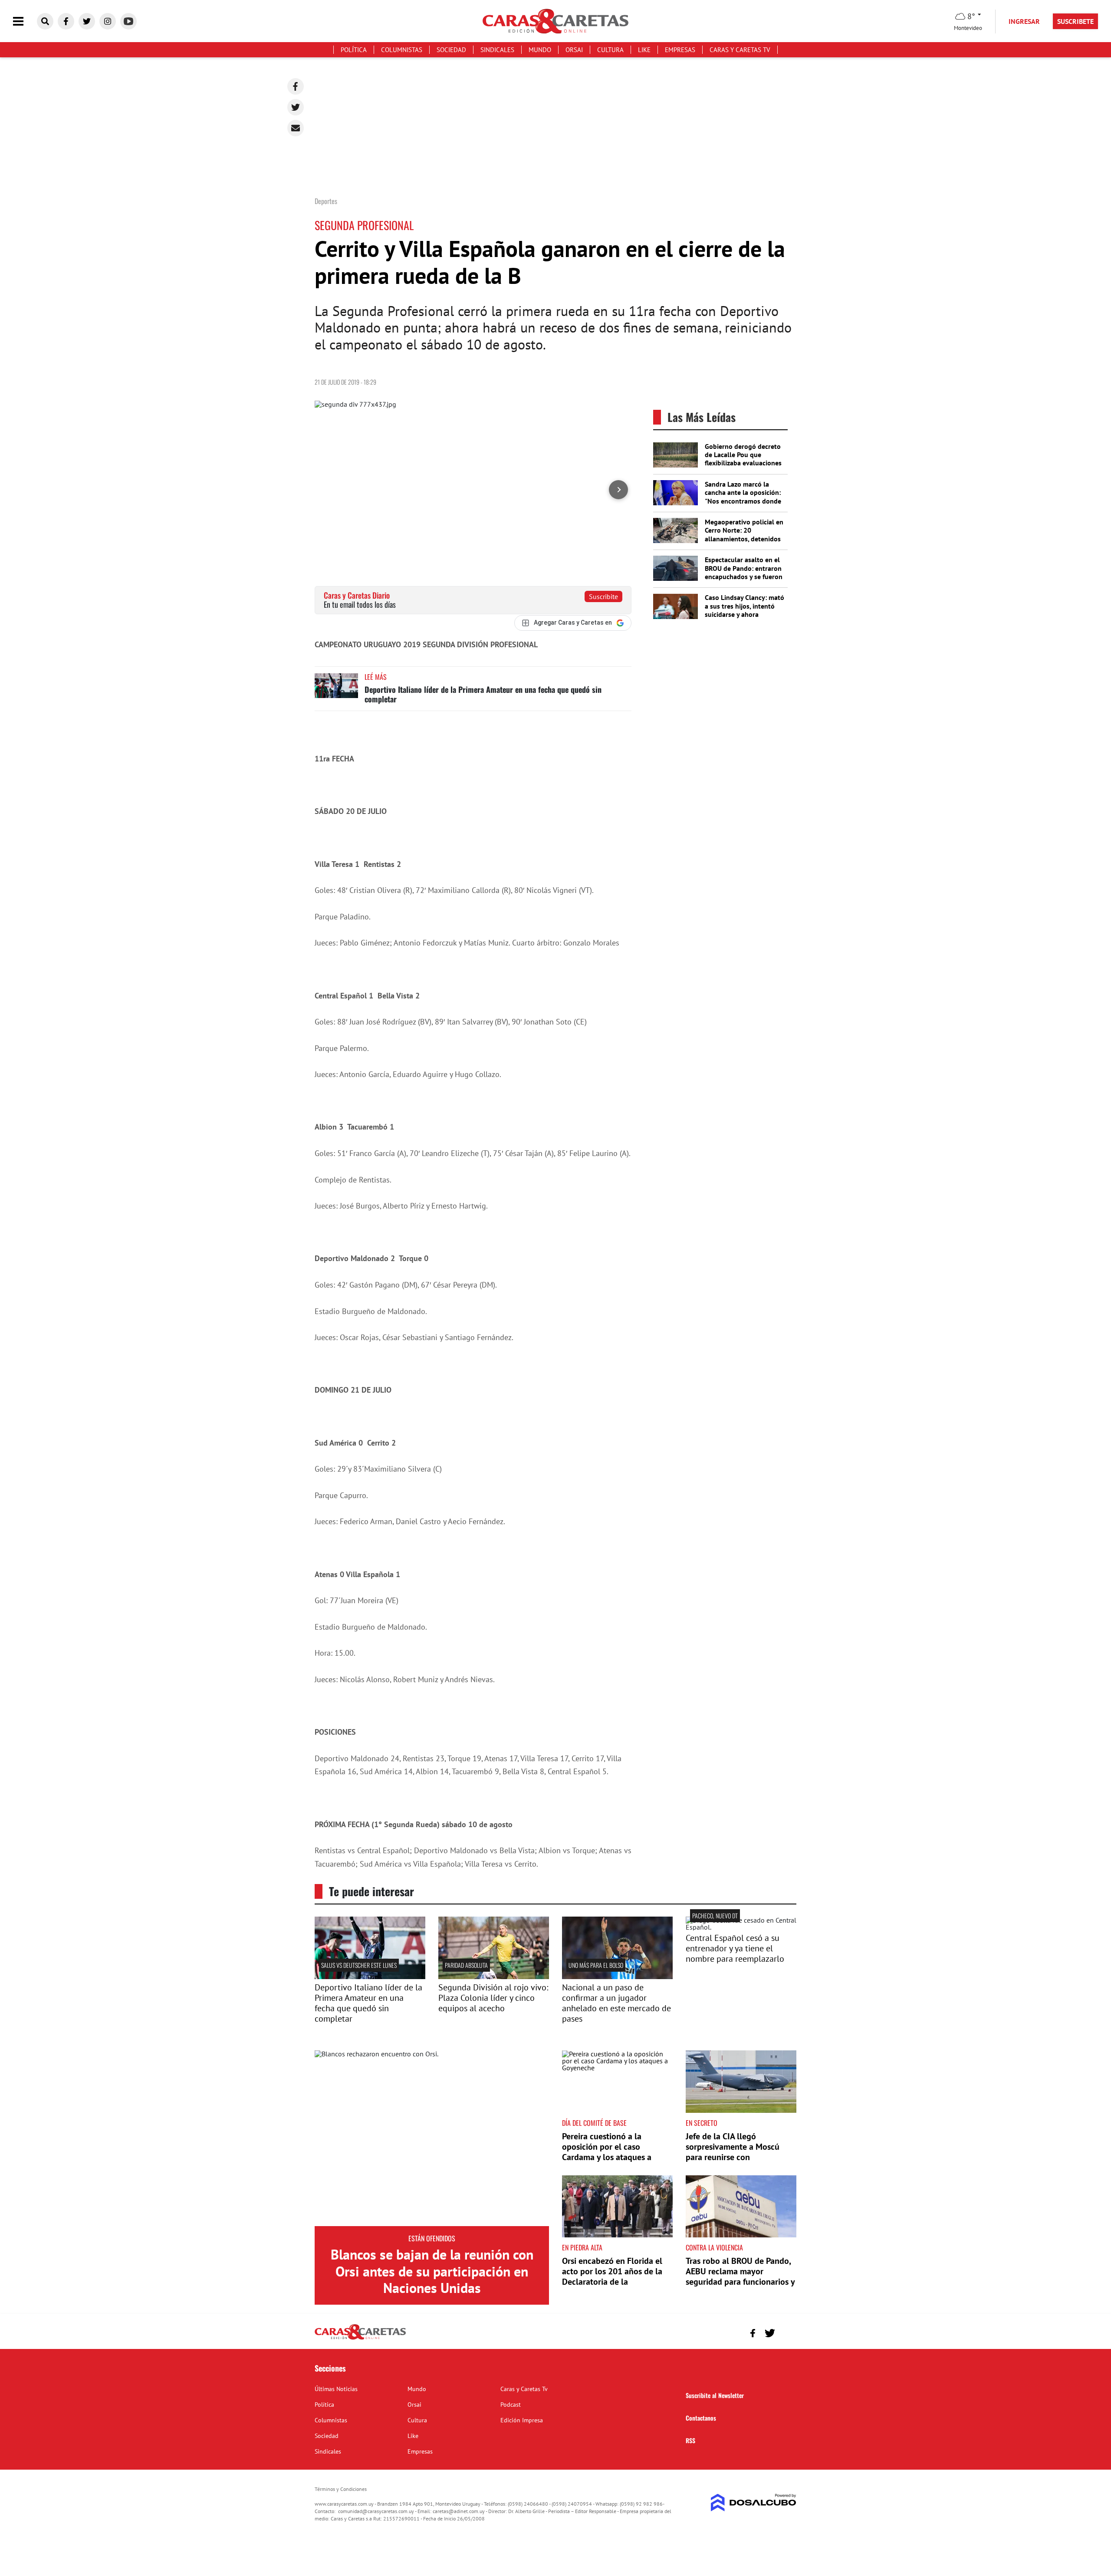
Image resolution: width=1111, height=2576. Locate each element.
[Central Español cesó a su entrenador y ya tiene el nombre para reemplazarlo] (741, 1927)
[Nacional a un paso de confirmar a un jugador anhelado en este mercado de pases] (617, 1976)
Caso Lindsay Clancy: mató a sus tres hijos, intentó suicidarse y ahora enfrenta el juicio (745, 610)
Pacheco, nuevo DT (715, 1916)
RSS (690, 2440)
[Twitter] (296, 107)
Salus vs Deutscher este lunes (359, 1965)
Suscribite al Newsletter (715, 2395)
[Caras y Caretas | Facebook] (66, 21)
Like (644, 50)
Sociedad (451, 50)
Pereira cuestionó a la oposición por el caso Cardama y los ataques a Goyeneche (607, 2152)
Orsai (574, 50)
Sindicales (497, 50)
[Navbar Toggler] (25, 21)
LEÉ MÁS (376, 677)
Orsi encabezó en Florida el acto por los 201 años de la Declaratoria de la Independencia (612, 2276)
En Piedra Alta (582, 2247)
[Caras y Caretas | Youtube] (128, 21)
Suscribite (603, 596)
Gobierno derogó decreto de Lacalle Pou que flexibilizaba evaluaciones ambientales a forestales (743, 459)
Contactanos (701, 2418)
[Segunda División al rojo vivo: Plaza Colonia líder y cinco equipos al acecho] (494, 1976)
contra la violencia (714, 2247)
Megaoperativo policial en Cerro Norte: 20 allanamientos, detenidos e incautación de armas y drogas (744, 539)
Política (354, 50)
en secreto (702, 2123)
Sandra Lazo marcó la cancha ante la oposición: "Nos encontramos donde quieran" (743, 497)
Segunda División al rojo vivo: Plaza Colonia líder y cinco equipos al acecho (493, 1998)
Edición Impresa (522, 2420)
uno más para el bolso (596, 1965)
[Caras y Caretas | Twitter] (87, 21)
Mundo (540, 50)
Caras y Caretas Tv (740, 50)
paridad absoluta (466, 1965)
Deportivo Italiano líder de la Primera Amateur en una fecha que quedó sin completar (483, 694)
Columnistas (402, 50)
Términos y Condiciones (341, 2489)
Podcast (511, 2405)
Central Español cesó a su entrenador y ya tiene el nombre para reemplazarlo (735, 1948)
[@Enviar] (296, 128)
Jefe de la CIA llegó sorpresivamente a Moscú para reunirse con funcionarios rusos (733, 2152)
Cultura (610, 50)
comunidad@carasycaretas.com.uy (376, 2511)
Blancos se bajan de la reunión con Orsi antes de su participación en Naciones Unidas (432, 2271)
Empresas (680, 50)
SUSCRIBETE (1075, 21)
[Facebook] (296, 86)
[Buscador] (45, 21)
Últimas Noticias (336, 2389)
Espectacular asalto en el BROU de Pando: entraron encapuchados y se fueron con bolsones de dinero (744, 572)
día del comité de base (594, 2123)
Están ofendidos (432, 2238)
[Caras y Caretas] (360, 2339)
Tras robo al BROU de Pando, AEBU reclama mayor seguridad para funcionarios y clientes (740, 2276)
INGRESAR (1024, 21)
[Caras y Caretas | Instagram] (108, 21)
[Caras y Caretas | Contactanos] (787, 2332)
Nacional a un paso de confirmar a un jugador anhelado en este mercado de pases (616, 2003)
